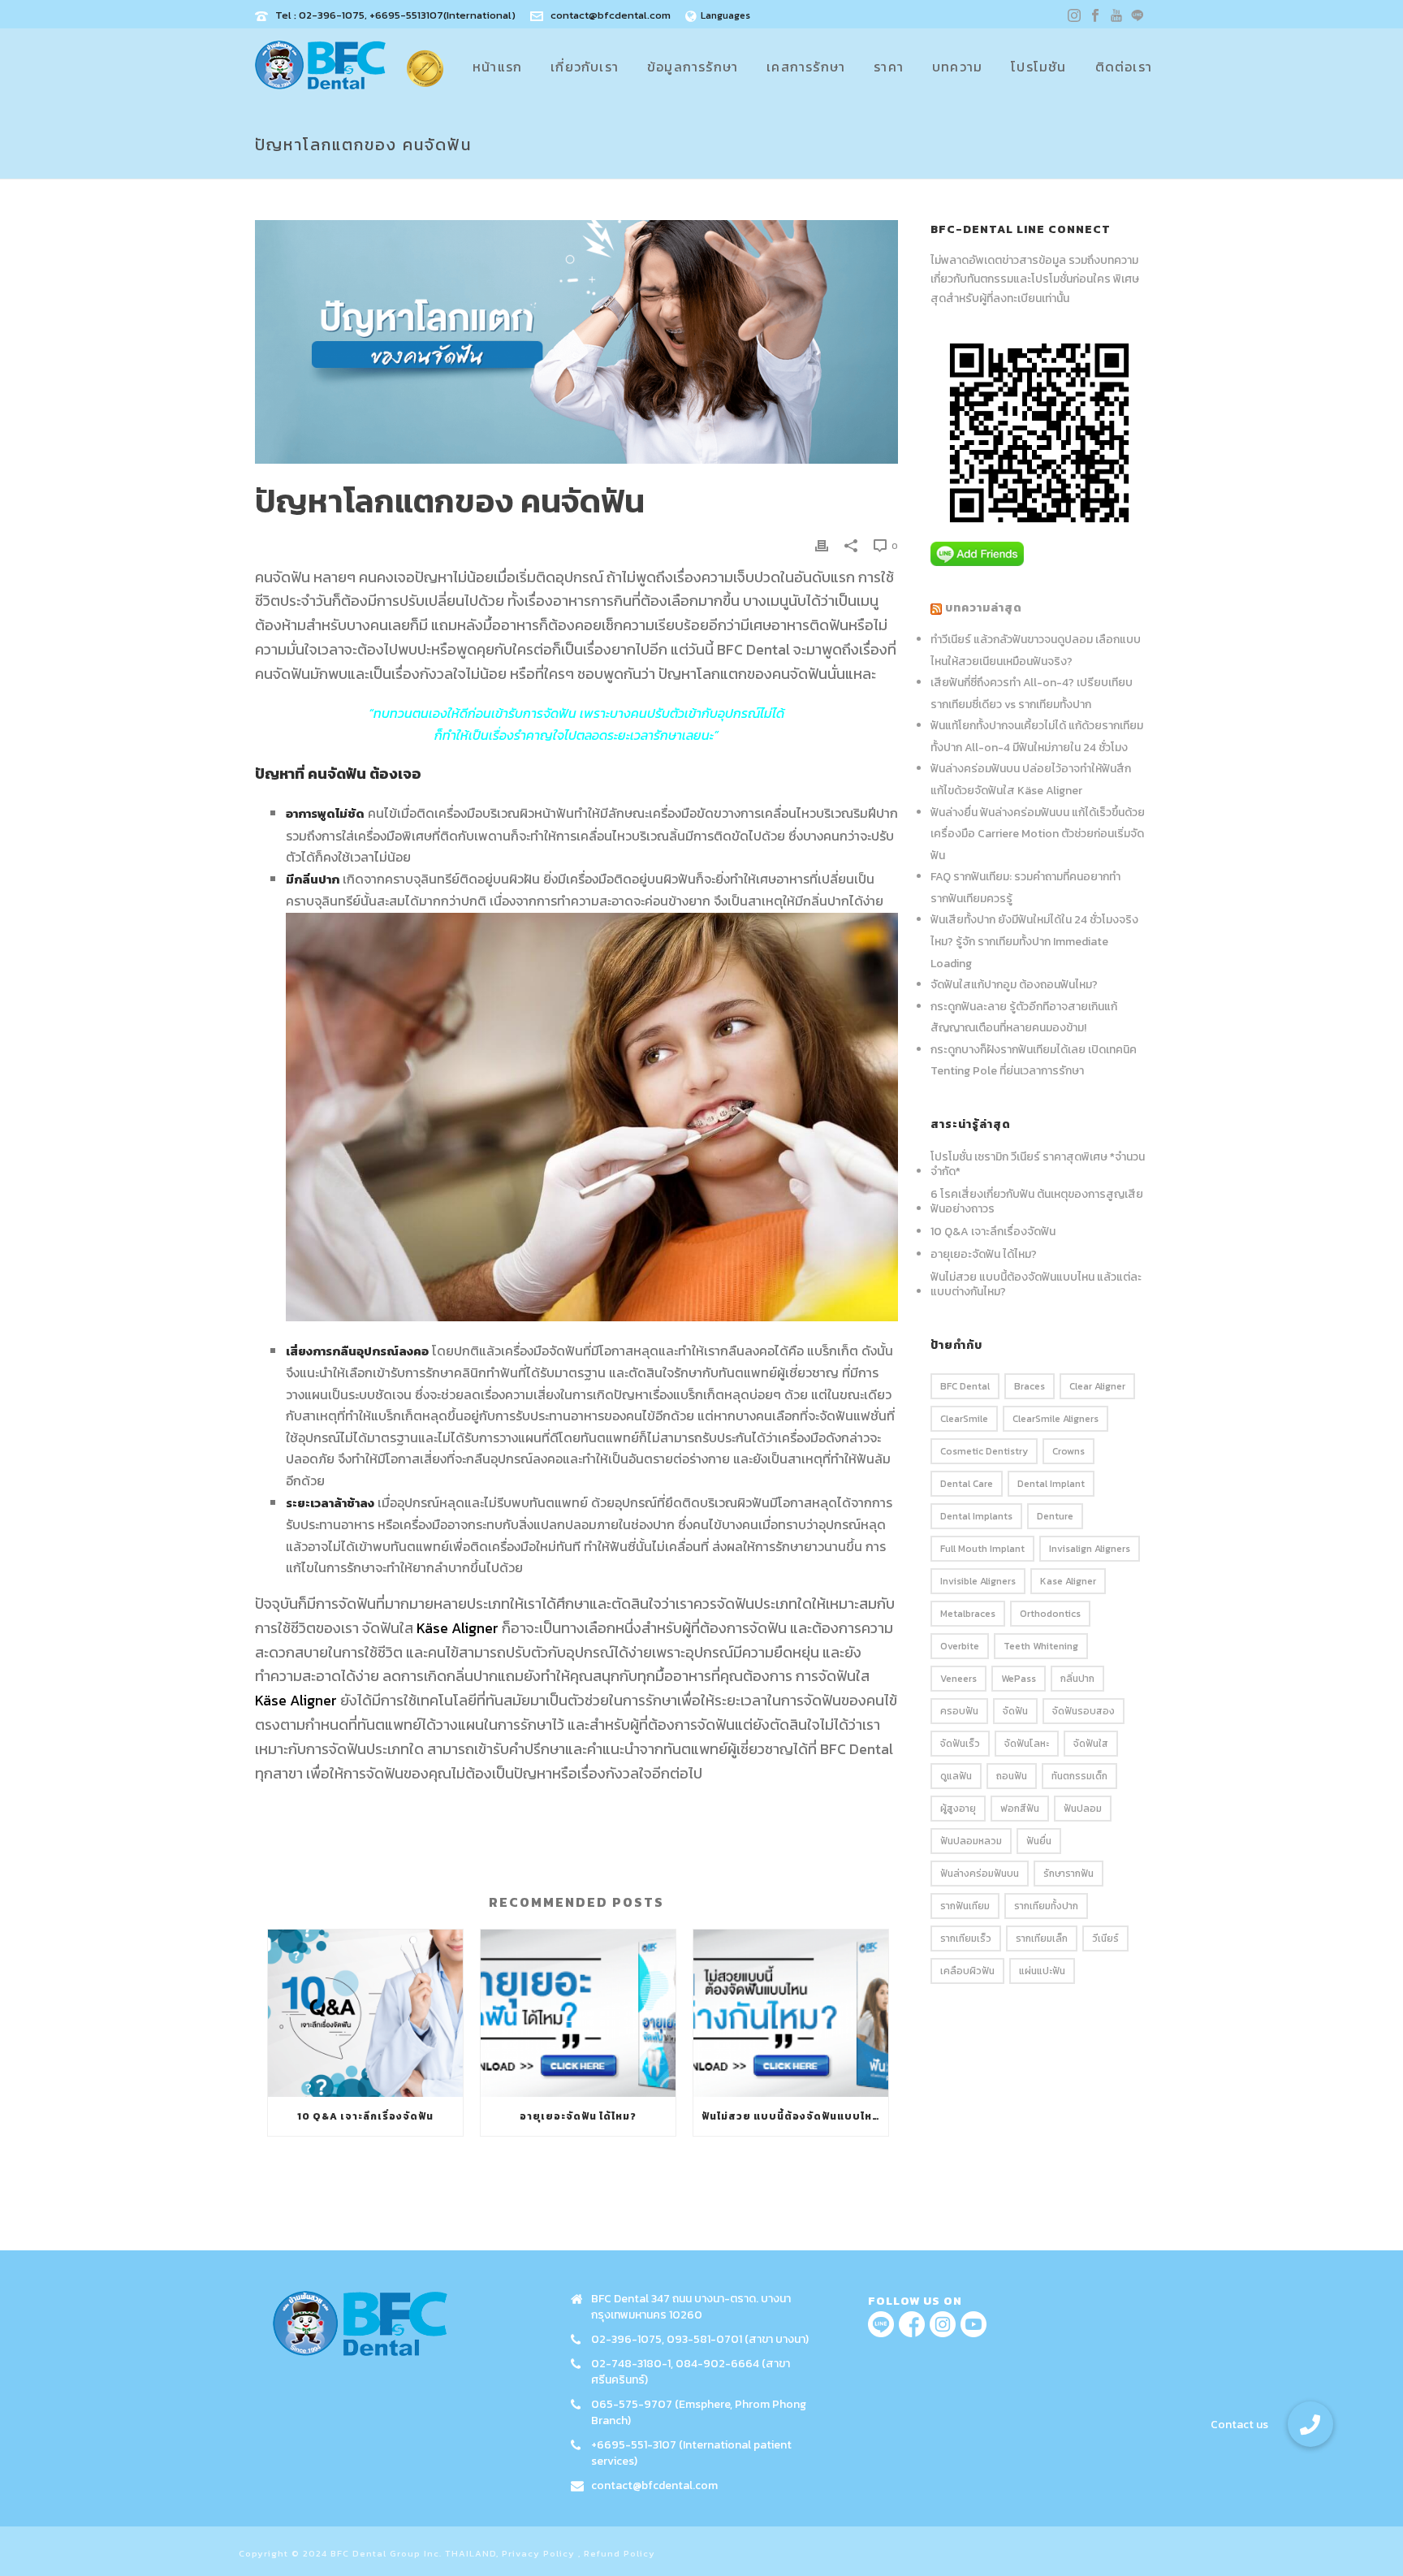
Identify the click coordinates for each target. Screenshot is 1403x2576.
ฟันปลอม (1083, 1809)
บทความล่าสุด (984, 608)
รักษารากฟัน (1068, 1874)
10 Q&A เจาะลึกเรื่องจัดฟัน (365, 2116)
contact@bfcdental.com (611, 15)
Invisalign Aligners (1090, 1549)
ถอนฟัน (1012, 1776)
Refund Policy (619, 2553)
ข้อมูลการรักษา (693, 67)
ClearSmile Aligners (1055, 1419)
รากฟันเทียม (965, 1906)
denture (1055, 1516)
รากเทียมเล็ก (1042, 1938)
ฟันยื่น (1039, 1841)
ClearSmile (964, 1419)
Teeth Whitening (1041, 1646)
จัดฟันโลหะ (1027, 1744)
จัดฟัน (1015, 1711)
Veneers (958, 1679)
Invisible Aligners (978, 1581)
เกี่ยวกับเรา (585, 67)
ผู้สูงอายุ (958, 1809)
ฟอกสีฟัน (1020, 1809)
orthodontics (1050, 1614)
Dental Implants (976, 1516)
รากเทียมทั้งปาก (1046, 1906)
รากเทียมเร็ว (966, 1938)
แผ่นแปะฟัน (1042, 1971)
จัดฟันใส (1091, 1744)
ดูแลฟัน (956, 1776)
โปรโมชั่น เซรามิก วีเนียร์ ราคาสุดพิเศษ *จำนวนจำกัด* (1038, 1165)
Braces (1030, 1386)
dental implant (1051, 1484)
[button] (1310, 2424)
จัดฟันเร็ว (960, 1744)
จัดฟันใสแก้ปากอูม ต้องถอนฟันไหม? (1014, 985)
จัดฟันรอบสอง (1084, 1711)
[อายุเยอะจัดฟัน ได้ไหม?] (578, 2013)
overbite (960, 1646)
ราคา (889, 67)
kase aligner (1068, 1581)
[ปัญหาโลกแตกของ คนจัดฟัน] (576, 342)
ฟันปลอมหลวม (971, 1841)
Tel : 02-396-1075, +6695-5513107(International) (395, 15)
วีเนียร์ (1105, 1938)
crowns (1068, 1451)
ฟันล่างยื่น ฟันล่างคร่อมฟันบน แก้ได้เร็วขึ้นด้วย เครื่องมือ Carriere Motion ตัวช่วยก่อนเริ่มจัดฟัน (1038, 834)
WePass (1019, 1679)
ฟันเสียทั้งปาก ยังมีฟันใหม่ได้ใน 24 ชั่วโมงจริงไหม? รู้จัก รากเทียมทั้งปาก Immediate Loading (1034, 941)
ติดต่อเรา (1124, 67)
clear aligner (1097, 1386)
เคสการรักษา (806, 67)
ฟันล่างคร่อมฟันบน (980, 1874)
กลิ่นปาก (1077, 1679)
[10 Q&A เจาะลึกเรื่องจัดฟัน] (365, 2013)
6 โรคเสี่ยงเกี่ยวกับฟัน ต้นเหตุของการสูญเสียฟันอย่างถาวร (1037, 1202)
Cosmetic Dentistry (984, 1451)
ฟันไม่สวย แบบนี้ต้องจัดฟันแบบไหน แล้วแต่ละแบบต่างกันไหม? (795, 2116)
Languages (725, 15)
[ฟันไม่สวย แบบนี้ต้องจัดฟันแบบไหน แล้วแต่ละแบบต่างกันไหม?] (791, 2013)
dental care (967, 1484)
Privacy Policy (538, 2553)
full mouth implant (982, 1549)
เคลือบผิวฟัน (967, 1971)
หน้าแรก (497, 67)
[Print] (822, 545)
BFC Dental (965, 1386)
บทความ (957, 67)
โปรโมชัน (1038, 67)
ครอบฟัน (959, 1711)
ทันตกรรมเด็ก (1079, 1776)
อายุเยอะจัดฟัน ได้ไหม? (578, 2116)
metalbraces (968, 1614)
